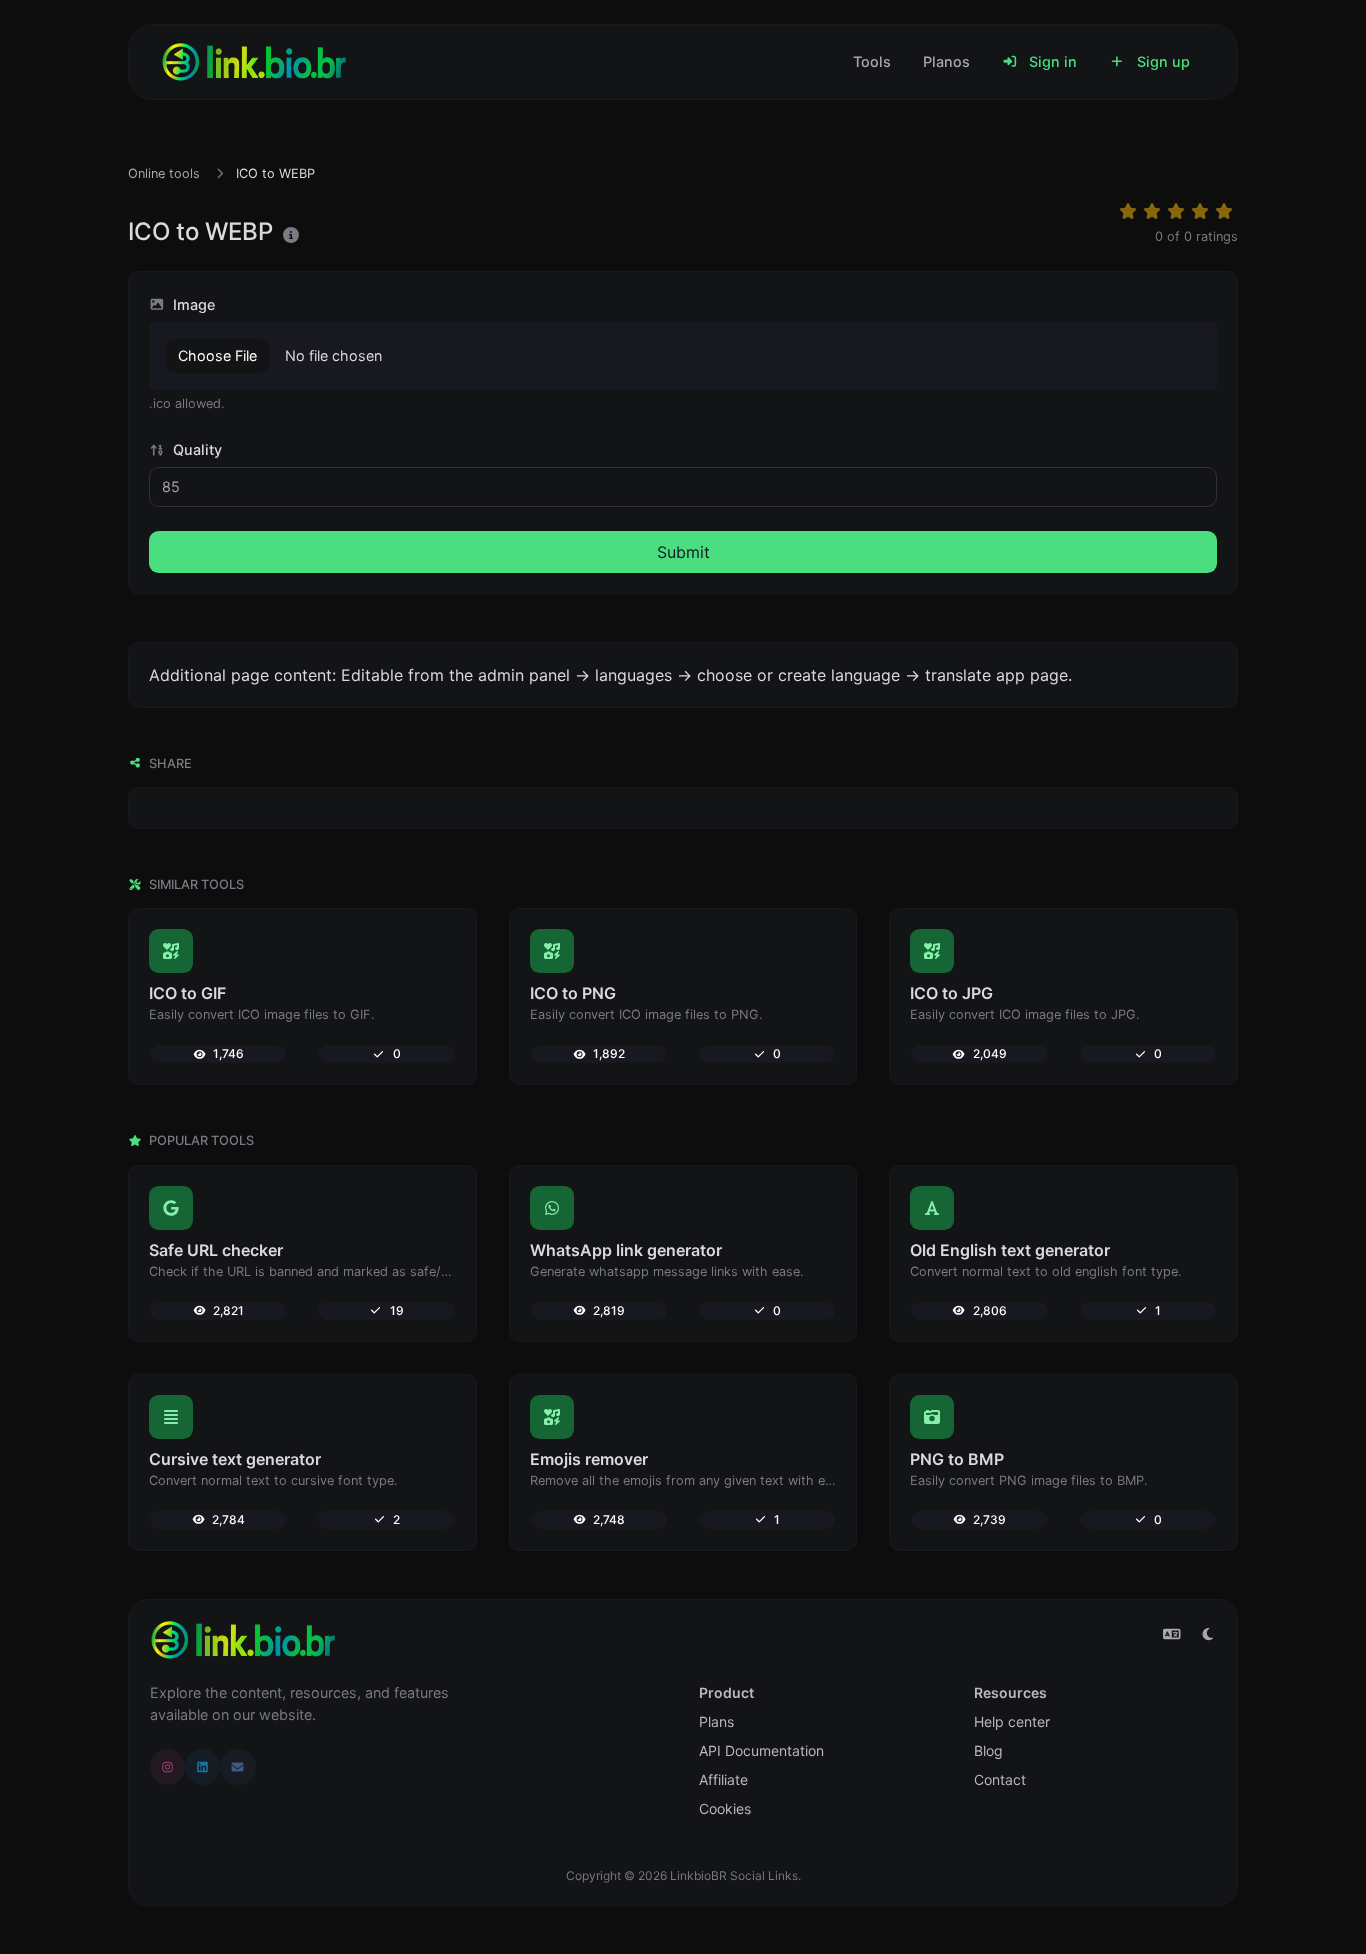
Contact (1000, 1779)
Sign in (1051, 61)
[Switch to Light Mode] (1208, 1634)
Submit (683, 552)
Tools (872, 61)
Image (192, 304)
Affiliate (723, 1779)
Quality (195, 449)
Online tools (164, 173)
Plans (716, 1721)
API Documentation (761, 1750)
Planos (946, 61)
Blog (988, 1750)
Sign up (1161, 61)
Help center (1012, 1721)
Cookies (725, 1808)
